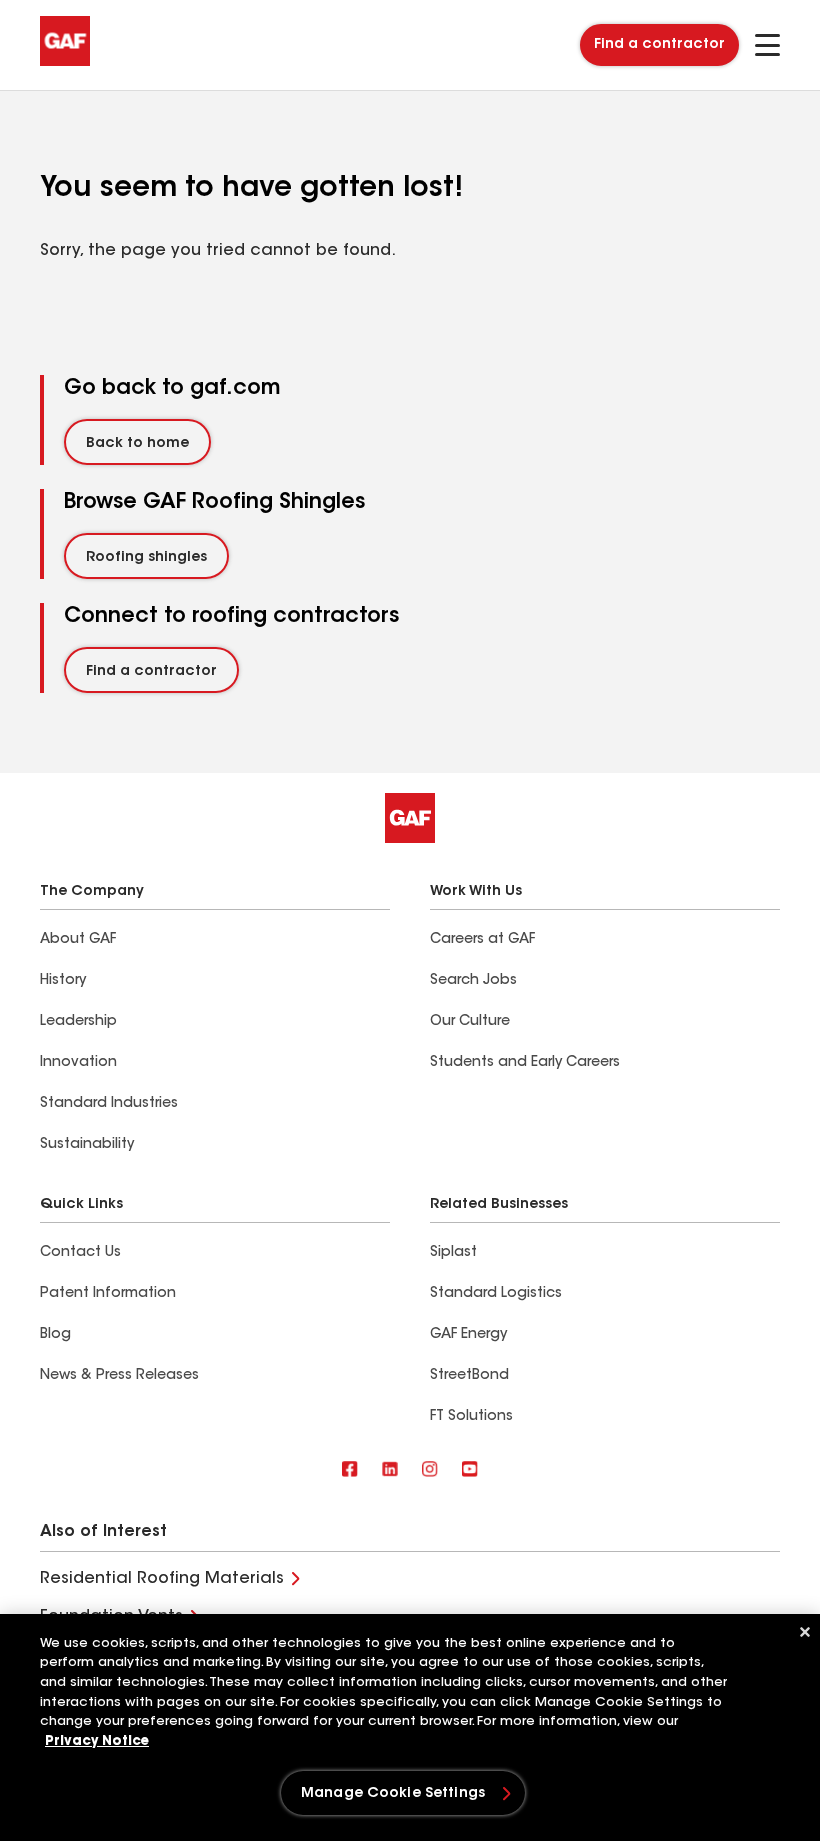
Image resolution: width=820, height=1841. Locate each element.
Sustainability (87, 1145)
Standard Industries (109, 1104)
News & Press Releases (119, 1376)
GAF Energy (468, 1335)
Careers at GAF (482, 940)
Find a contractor (659, 45)
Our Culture (470, 1022)
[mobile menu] (767, 45)
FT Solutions (471, 1417)
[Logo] (65, 62)
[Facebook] (350, 1470)
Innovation (78, 1063)
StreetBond (469, 1376)
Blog (55, 1335)
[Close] (805, 1632)
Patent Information (108, 1294)
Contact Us (80, 1253)
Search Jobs (473, 981)
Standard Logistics (496, 1294)
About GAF (78, 940)
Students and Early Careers (525, 1063)
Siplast (453, 1253)
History (63, 981)
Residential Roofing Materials (162, 1579)
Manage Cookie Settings (393, 1794)
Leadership (78, 1022)
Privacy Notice (97, 1741)
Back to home (137, 444)
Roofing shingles (146, 558)
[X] (390, 1470)
